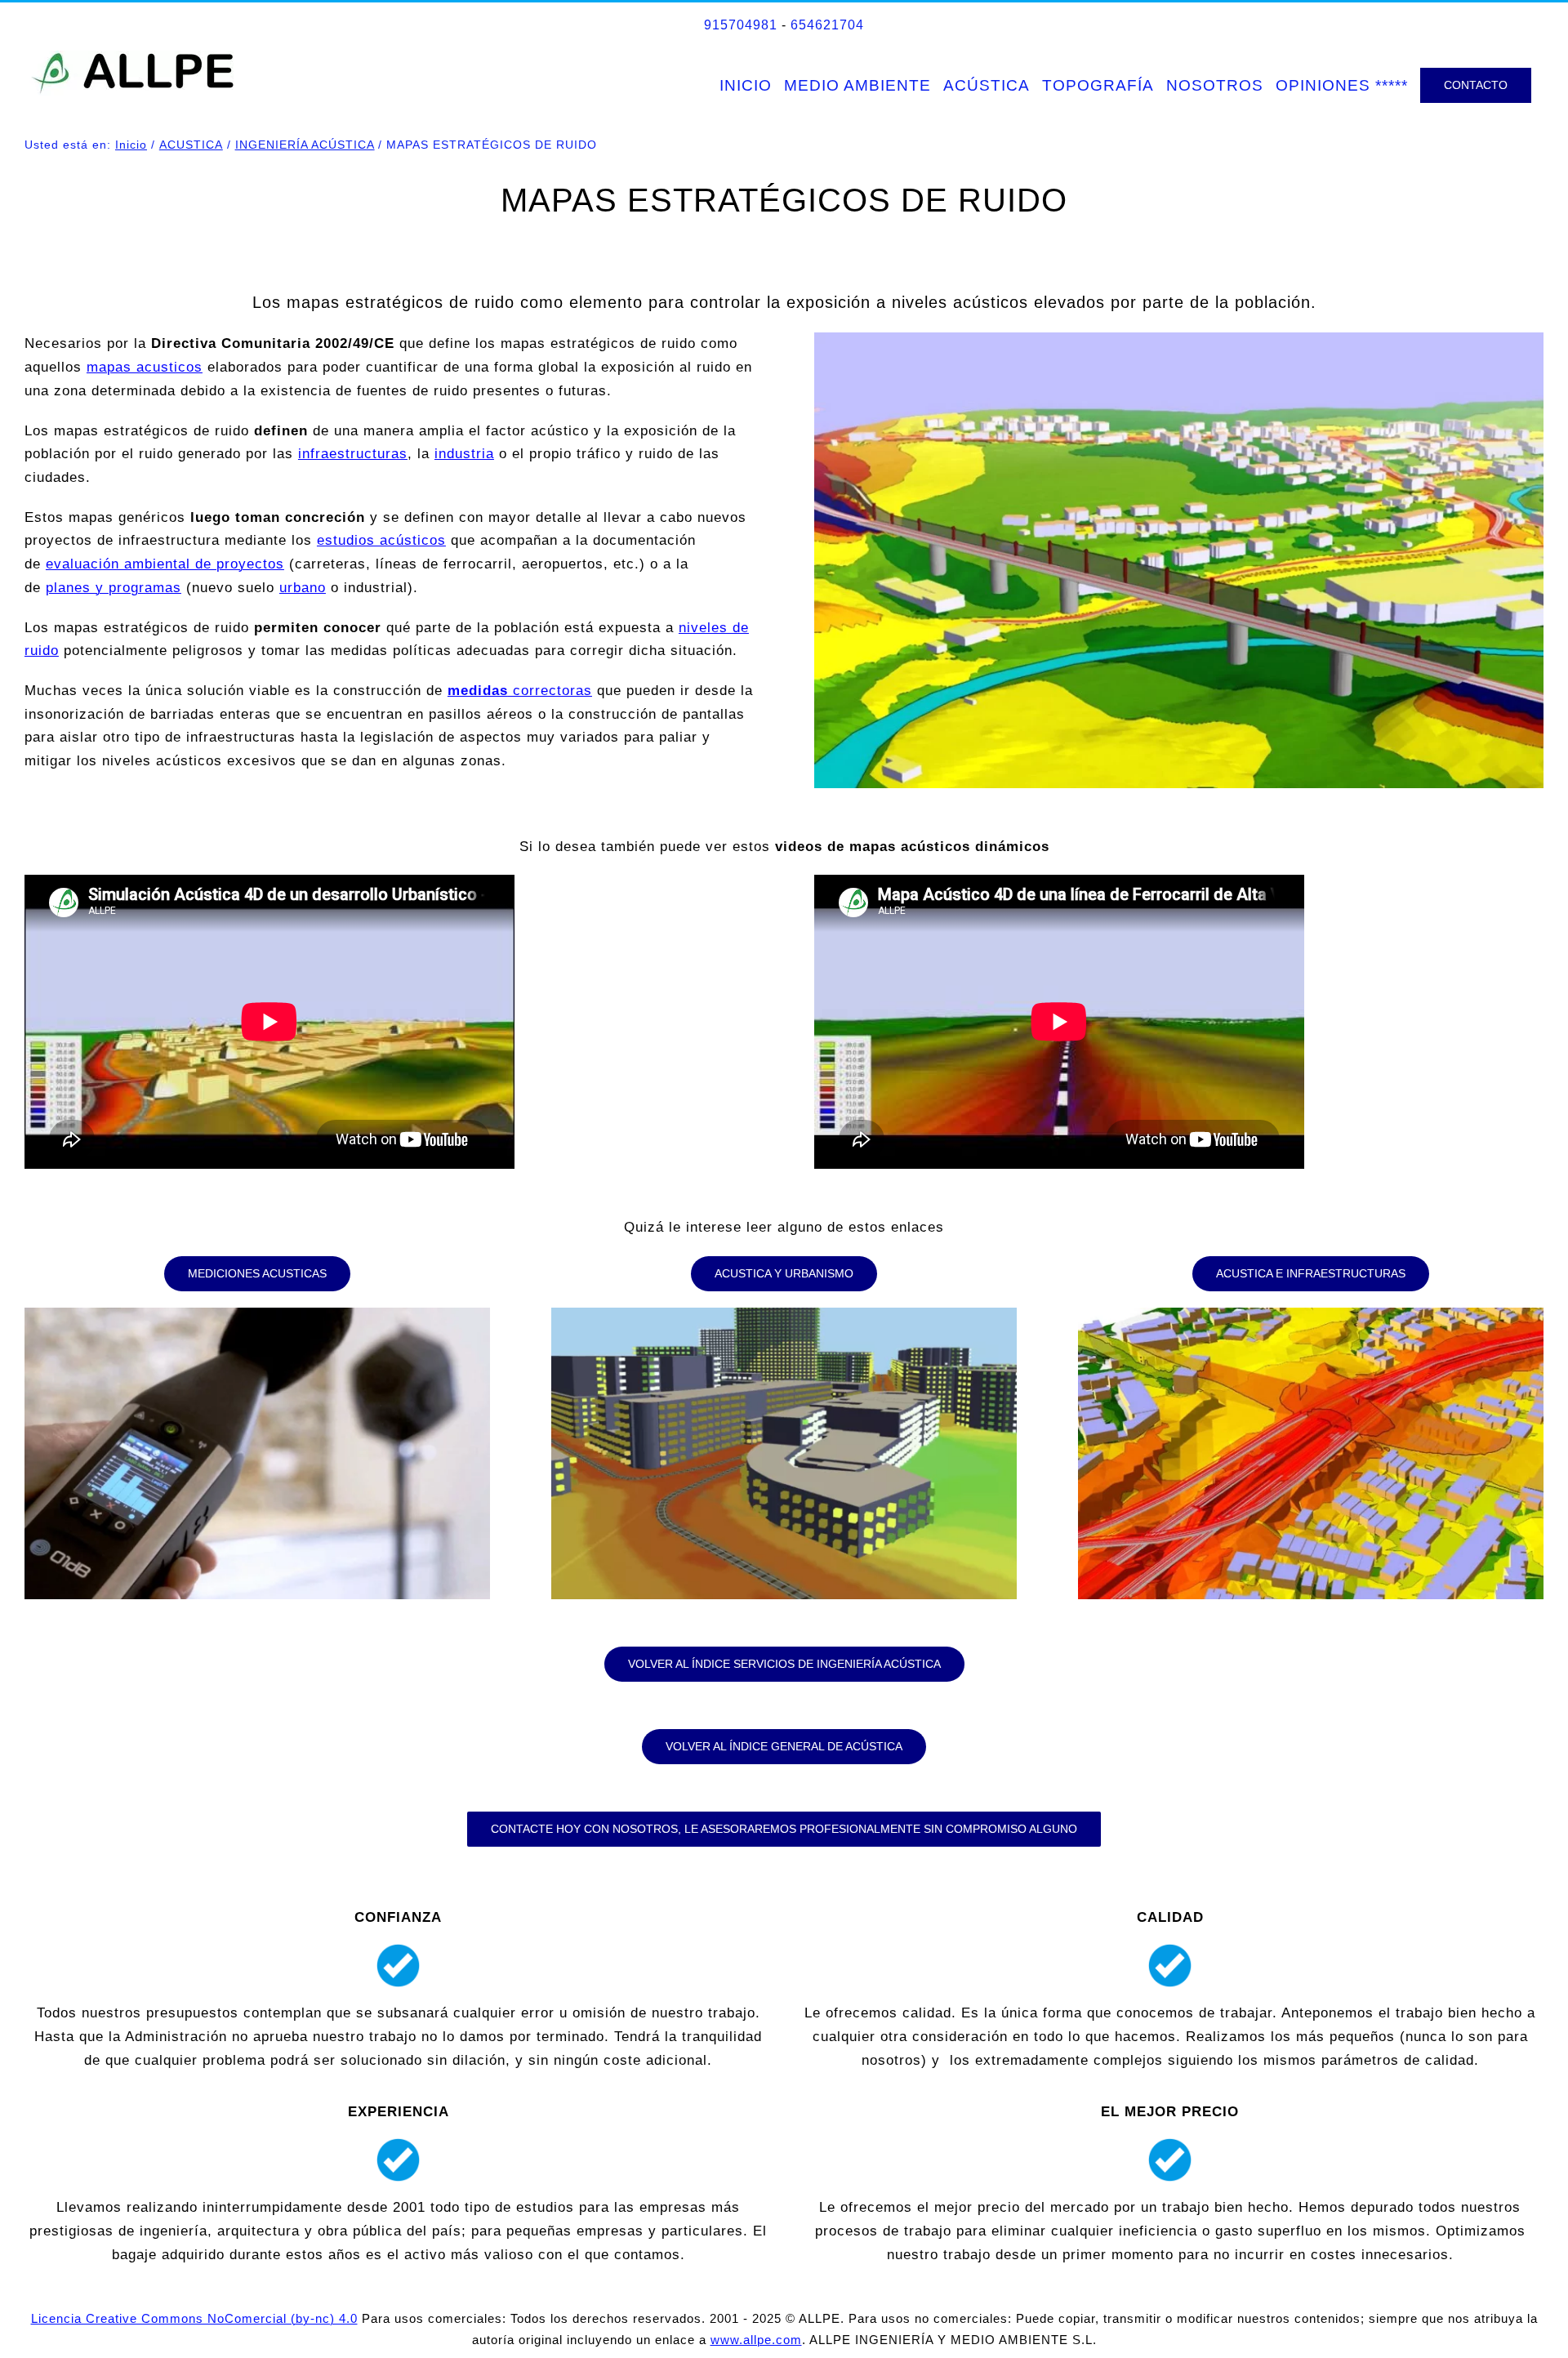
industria (464, 454)
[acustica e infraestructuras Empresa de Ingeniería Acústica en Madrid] (1311, 1315)
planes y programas (114, 588)
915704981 (741, 25)
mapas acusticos (145, 367)
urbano (303, 588)
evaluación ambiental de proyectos (165, 564)
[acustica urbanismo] (784, 1315)
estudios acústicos (381, 540)
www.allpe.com (756, 2340)
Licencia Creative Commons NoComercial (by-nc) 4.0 (194, 2318)
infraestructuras (353, 454)
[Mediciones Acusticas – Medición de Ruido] (258, 1315)
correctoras (520, 691)
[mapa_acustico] (1179, 339)
